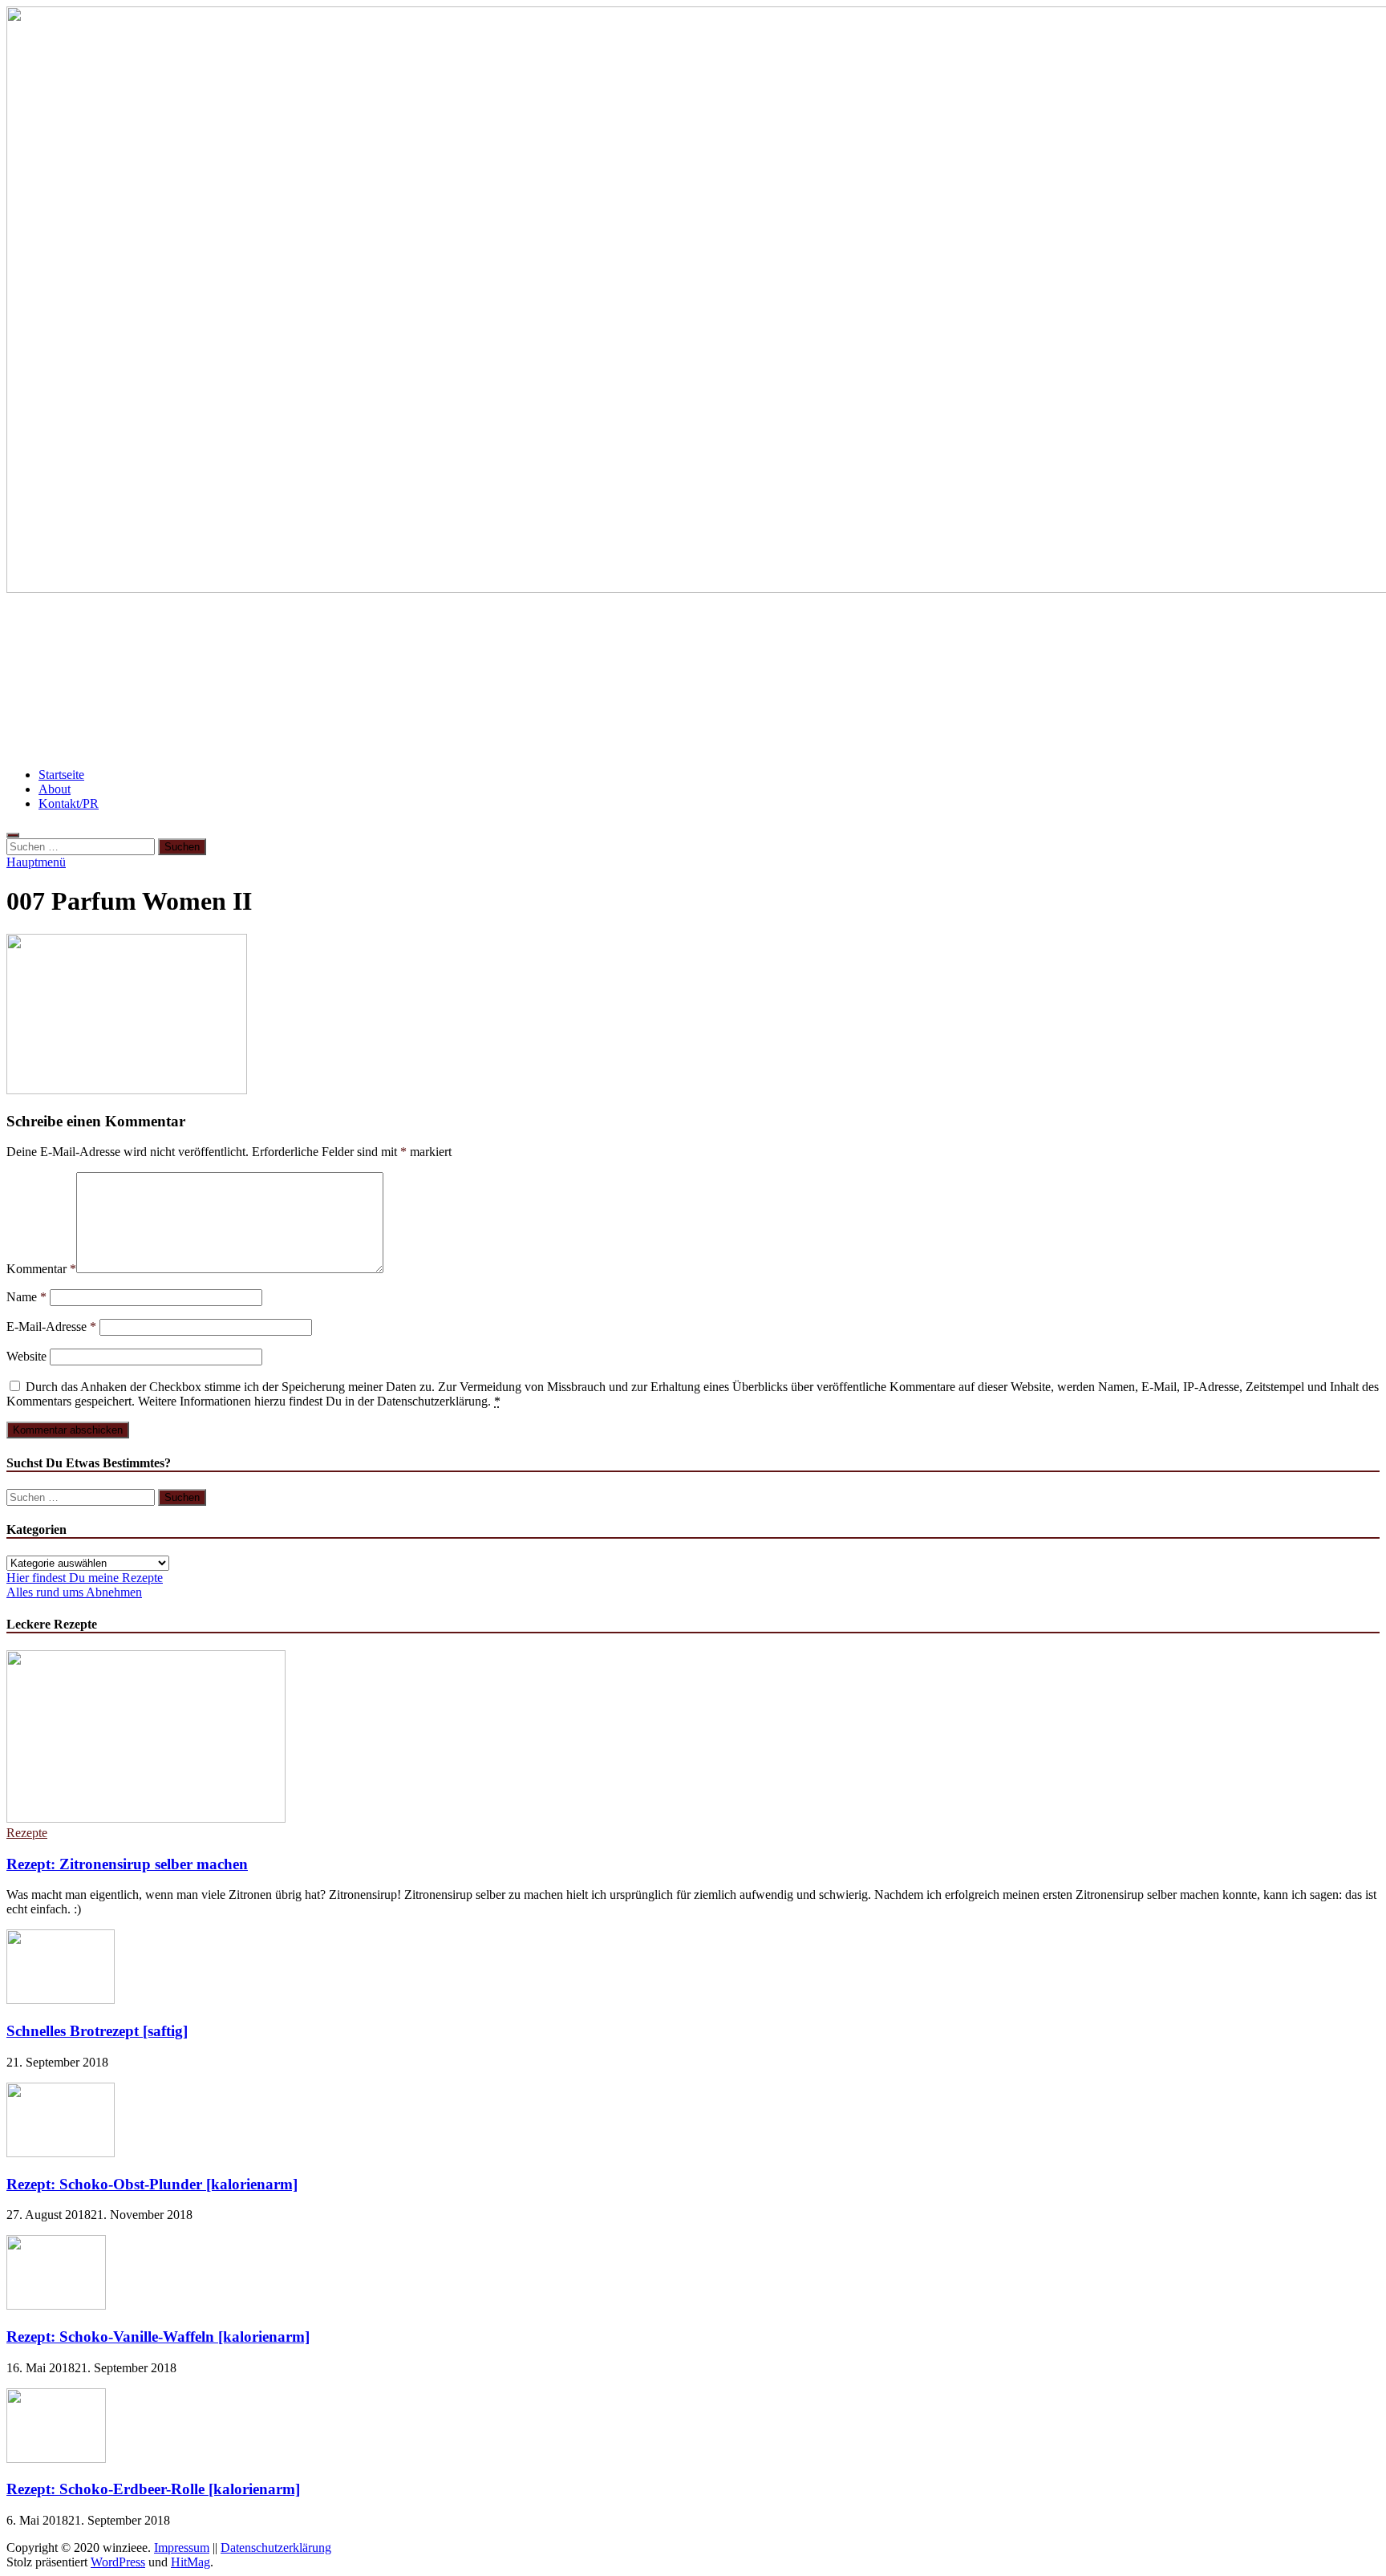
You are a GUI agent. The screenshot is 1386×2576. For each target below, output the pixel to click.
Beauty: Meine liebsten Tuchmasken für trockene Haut (505, 633)
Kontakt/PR (69, 803)
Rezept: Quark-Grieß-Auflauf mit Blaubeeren (833, 633)
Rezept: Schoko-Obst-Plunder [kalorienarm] (152, 2184)
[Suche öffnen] (13, 835)
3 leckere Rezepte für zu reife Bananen (132, 680)
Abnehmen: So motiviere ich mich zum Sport (647, 680)
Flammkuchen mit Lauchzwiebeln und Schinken (166, 633)
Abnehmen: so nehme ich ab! (1078, 633)
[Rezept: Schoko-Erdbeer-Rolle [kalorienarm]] (56, 2458)
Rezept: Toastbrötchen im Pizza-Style (378, 680)
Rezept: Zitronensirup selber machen (127, 1864)
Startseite (61, 775)
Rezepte (27, 1833)
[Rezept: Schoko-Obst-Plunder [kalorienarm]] (61, 2153)
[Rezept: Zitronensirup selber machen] (146, 1818)
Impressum (182, 2548)
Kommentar (41, 1269)
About (55, 789)
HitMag (190, 2562)
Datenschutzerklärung (276, 2548)
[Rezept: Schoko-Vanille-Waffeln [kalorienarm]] (56, 2305)
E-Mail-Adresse (51, 1327)
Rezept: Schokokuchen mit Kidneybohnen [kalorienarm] (1177, 680)
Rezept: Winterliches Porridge (893, 680)
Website (26, 1356)
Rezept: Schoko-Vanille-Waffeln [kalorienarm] (158, 2337)
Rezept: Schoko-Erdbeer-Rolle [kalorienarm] (153, 2489)
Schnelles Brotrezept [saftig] (97, 2031)
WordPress (118, 2562)
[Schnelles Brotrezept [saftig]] (61, 2000)
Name (26, 1297)
